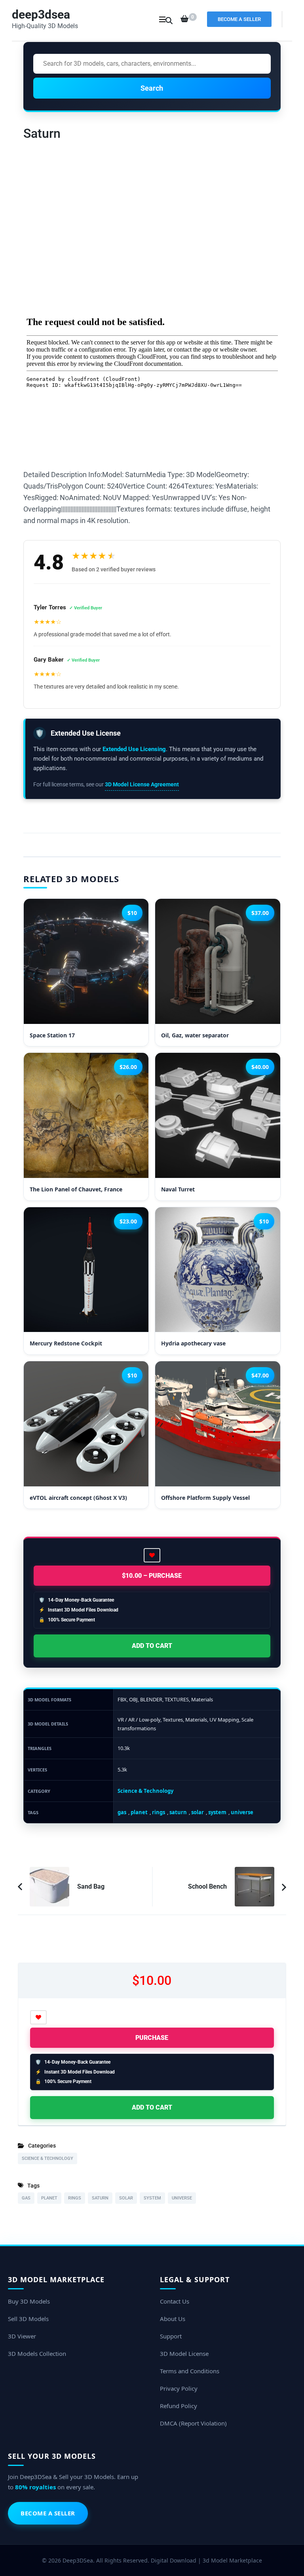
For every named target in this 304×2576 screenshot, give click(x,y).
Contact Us (175, 2301)
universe (242, 1812)
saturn (178, 1812)
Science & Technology (145, 1791)
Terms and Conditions (190, 2371)
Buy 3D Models (29, 2301)
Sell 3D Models (28, 2319)
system (217, 1812)
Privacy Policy (179, 2388)
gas (122, 1812)
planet (139, 1812)
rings (159, 1812)
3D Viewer (22, 2336)
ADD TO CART (152, 1646)
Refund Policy (179, 2406)
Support (171, 2336)
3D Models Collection (37, 2353)
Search (152, 88)
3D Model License (184, 2353)
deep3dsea (41, 14)
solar (198, 1812)
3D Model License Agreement (142, 784)
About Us (173, 2319)
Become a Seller (239, 19)
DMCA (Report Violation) (193, 2423)
